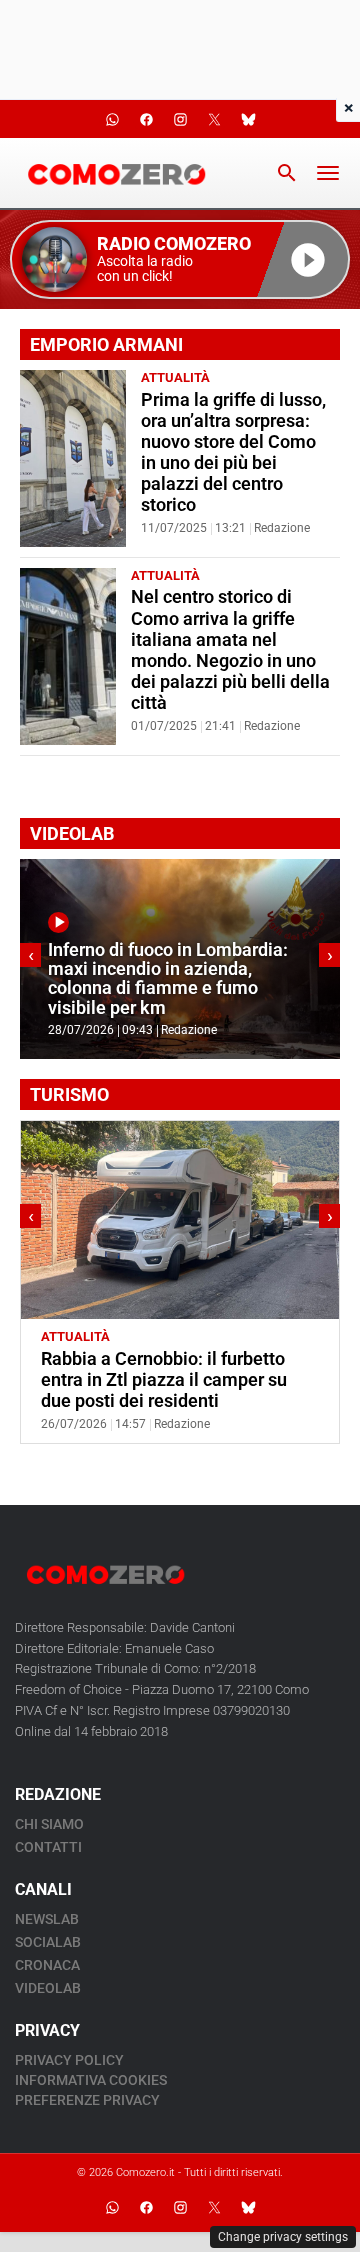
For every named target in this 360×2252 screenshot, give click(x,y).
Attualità (175, 377)
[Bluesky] (248, 2207)
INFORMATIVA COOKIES (91, 2080)
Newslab (47, 1919)
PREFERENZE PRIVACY (87, 2100)
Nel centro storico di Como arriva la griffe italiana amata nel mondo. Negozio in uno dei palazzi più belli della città (230, 650)
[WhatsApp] (112, 2207)
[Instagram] (180, 2207)
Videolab (48, 1988)
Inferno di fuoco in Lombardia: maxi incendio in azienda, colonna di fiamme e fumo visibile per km (168, 979)
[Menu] (328, 173)
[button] (180, 259)
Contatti (48, 1847)
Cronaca (47, 1965)
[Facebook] (146, 2207)
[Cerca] (287, 173)
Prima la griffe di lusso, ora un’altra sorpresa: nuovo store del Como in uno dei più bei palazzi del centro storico (233, 453)
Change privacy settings (283, 2237)
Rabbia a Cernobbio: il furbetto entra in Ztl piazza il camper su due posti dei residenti (164, 1380)
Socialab (48, 1942)
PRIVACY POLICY (69, 2060)
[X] (214, 2207)
